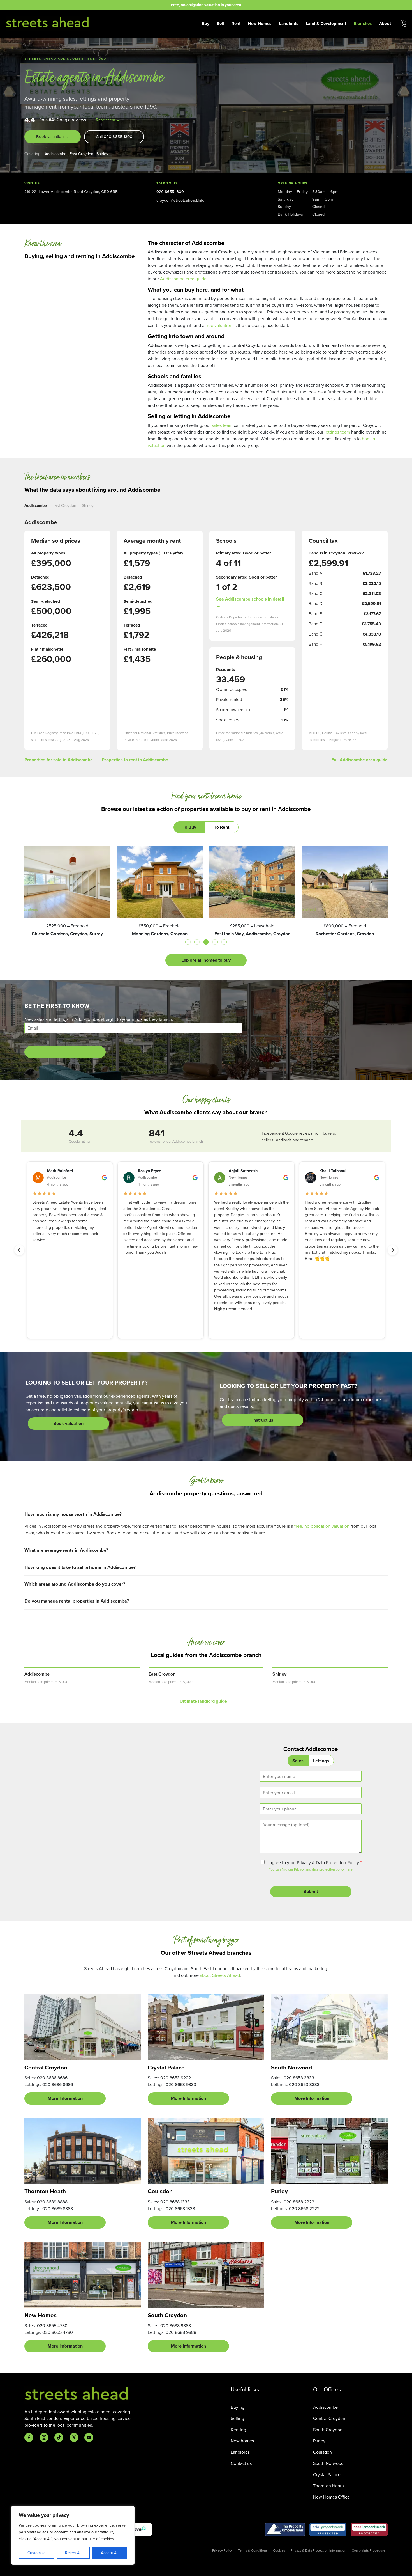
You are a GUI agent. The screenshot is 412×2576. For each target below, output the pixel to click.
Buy (206, 24)
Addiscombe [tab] (36, 505)
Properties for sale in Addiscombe (59, 760)
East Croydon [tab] (64, 505)
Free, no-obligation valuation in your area (206, 5)
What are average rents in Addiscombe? (66, 1550)
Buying (238, 2407)
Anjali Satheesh (243, 1171)
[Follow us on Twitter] (74, 2437)
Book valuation (68, 1423)
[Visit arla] (328, 2529)
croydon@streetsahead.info (180, 200)
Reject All (73, 2553)
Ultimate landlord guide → (206, 1701)
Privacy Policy (222, 2550)
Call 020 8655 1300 (114, 137)
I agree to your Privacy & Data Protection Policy (314, 1862)
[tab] (188, 942)
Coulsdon (322, 2452)
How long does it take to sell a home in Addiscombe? (80, 1567)
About (385, 24)
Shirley (102, 154)
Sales (298, 1761)
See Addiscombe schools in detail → (250, 602)
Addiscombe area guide (183, 279)
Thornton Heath (328, 2486)
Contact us (241, 2463)
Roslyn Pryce (150, 1171)
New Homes (260, 24)
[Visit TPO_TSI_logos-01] (285, 2529)
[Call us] (403, 24)
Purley (319, 2441)
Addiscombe (55, 154)
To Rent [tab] (222, 827)
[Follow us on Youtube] (89, 2437)
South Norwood (328, 2463)
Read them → (108, 120)
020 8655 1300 (170, 192)
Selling (237, 2418)
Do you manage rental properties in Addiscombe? (77, 1601)
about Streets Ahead (220, 1975)
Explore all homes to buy (206, 960)
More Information (65, 2098)
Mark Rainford (60, 1171)
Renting (238, 2430)
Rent (236, 24)
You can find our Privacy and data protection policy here (311, 1869)
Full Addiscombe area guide (359, 760)
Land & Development (326, 24)
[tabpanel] (206, 906)
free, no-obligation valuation (322, 1526)
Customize (37, 2553)
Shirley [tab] (88, 505)
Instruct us (263, 1420)
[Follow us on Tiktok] (59, 2437)
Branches (363, 24)
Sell (220, 24)
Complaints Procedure (369, 2550)
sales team (222, 425)
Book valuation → (53, 137)
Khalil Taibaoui (333, 1171)
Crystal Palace (327, 2474)
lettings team (337, 432)
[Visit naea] (369, 2529)
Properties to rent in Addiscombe (135, 760)
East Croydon (81, 154)
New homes (242, 2441)
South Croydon (328, 2430)
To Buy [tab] (189, 827)
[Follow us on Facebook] (29, 2437)
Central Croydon (329, 2418)
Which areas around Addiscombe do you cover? (75, 1584)
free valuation (219, 325)
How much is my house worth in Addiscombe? (73, 1514)
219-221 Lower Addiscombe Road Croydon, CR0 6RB (71, 192)
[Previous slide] (19, 1250)
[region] (73, 2535)
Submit (311, 1891)
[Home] (48, 23)
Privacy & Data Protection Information (319, 2550)
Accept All (110, 2553)
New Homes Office (331, 2497)
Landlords (289, 24)
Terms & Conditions (253, 2550)
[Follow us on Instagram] (44, 2437)
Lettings (321, 1761)
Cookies (279, 2550)
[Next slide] (393, 1250)
